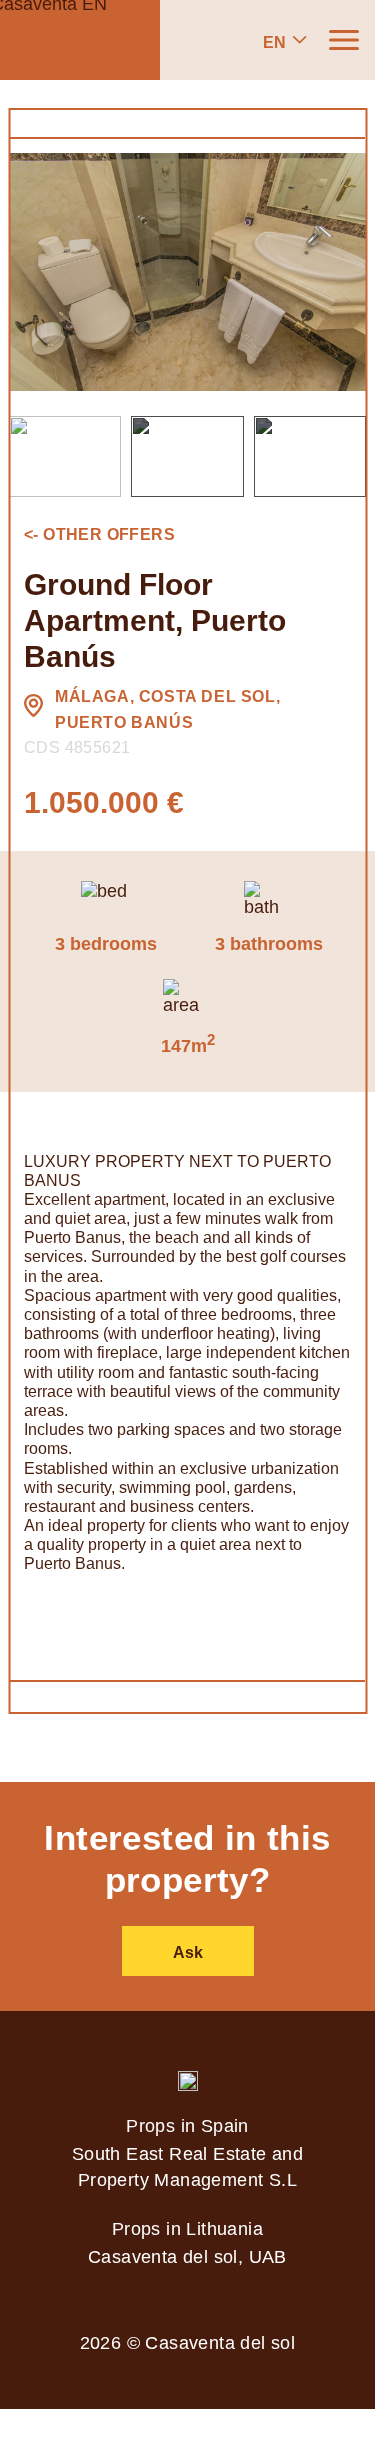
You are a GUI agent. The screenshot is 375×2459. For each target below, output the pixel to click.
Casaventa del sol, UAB (187, 2257)
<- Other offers (99, 534)
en (274, 42)
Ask (188, 1952)
